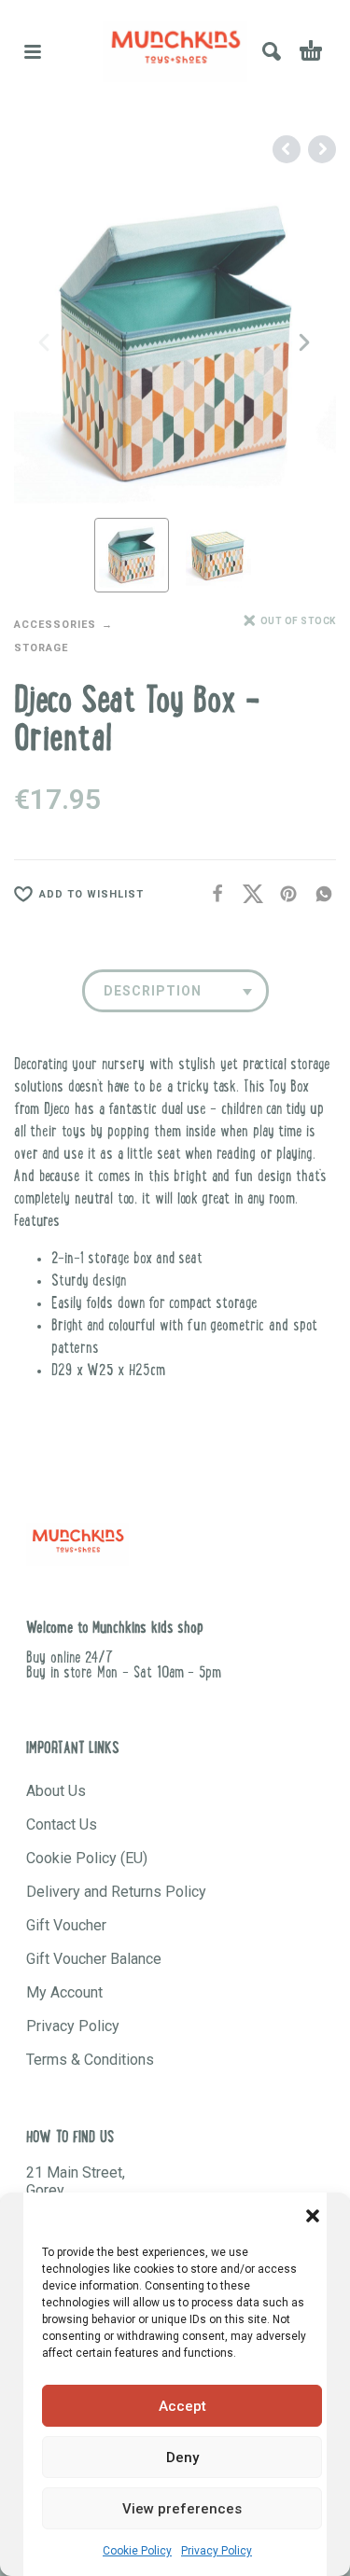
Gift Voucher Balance (94, 1959)
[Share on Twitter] (247, 894)
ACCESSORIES (55, 625)
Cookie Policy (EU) (87, 1858)
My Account (64, 1992)
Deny (182, 2458)
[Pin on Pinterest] (283, 894)
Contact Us (62, 1824)
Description (153, 991)
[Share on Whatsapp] (318, 894)
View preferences (182, 2509)
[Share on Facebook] (212, 894)
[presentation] (46, 342)
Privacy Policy (217, 2551)
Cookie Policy (137, 2551)
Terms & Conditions (90, 2060)
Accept (182, 2406)
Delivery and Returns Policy (116, 1892)
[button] (313, 2216)
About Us (56, 1791)
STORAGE (41, 648)
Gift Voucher (66, 1925)
